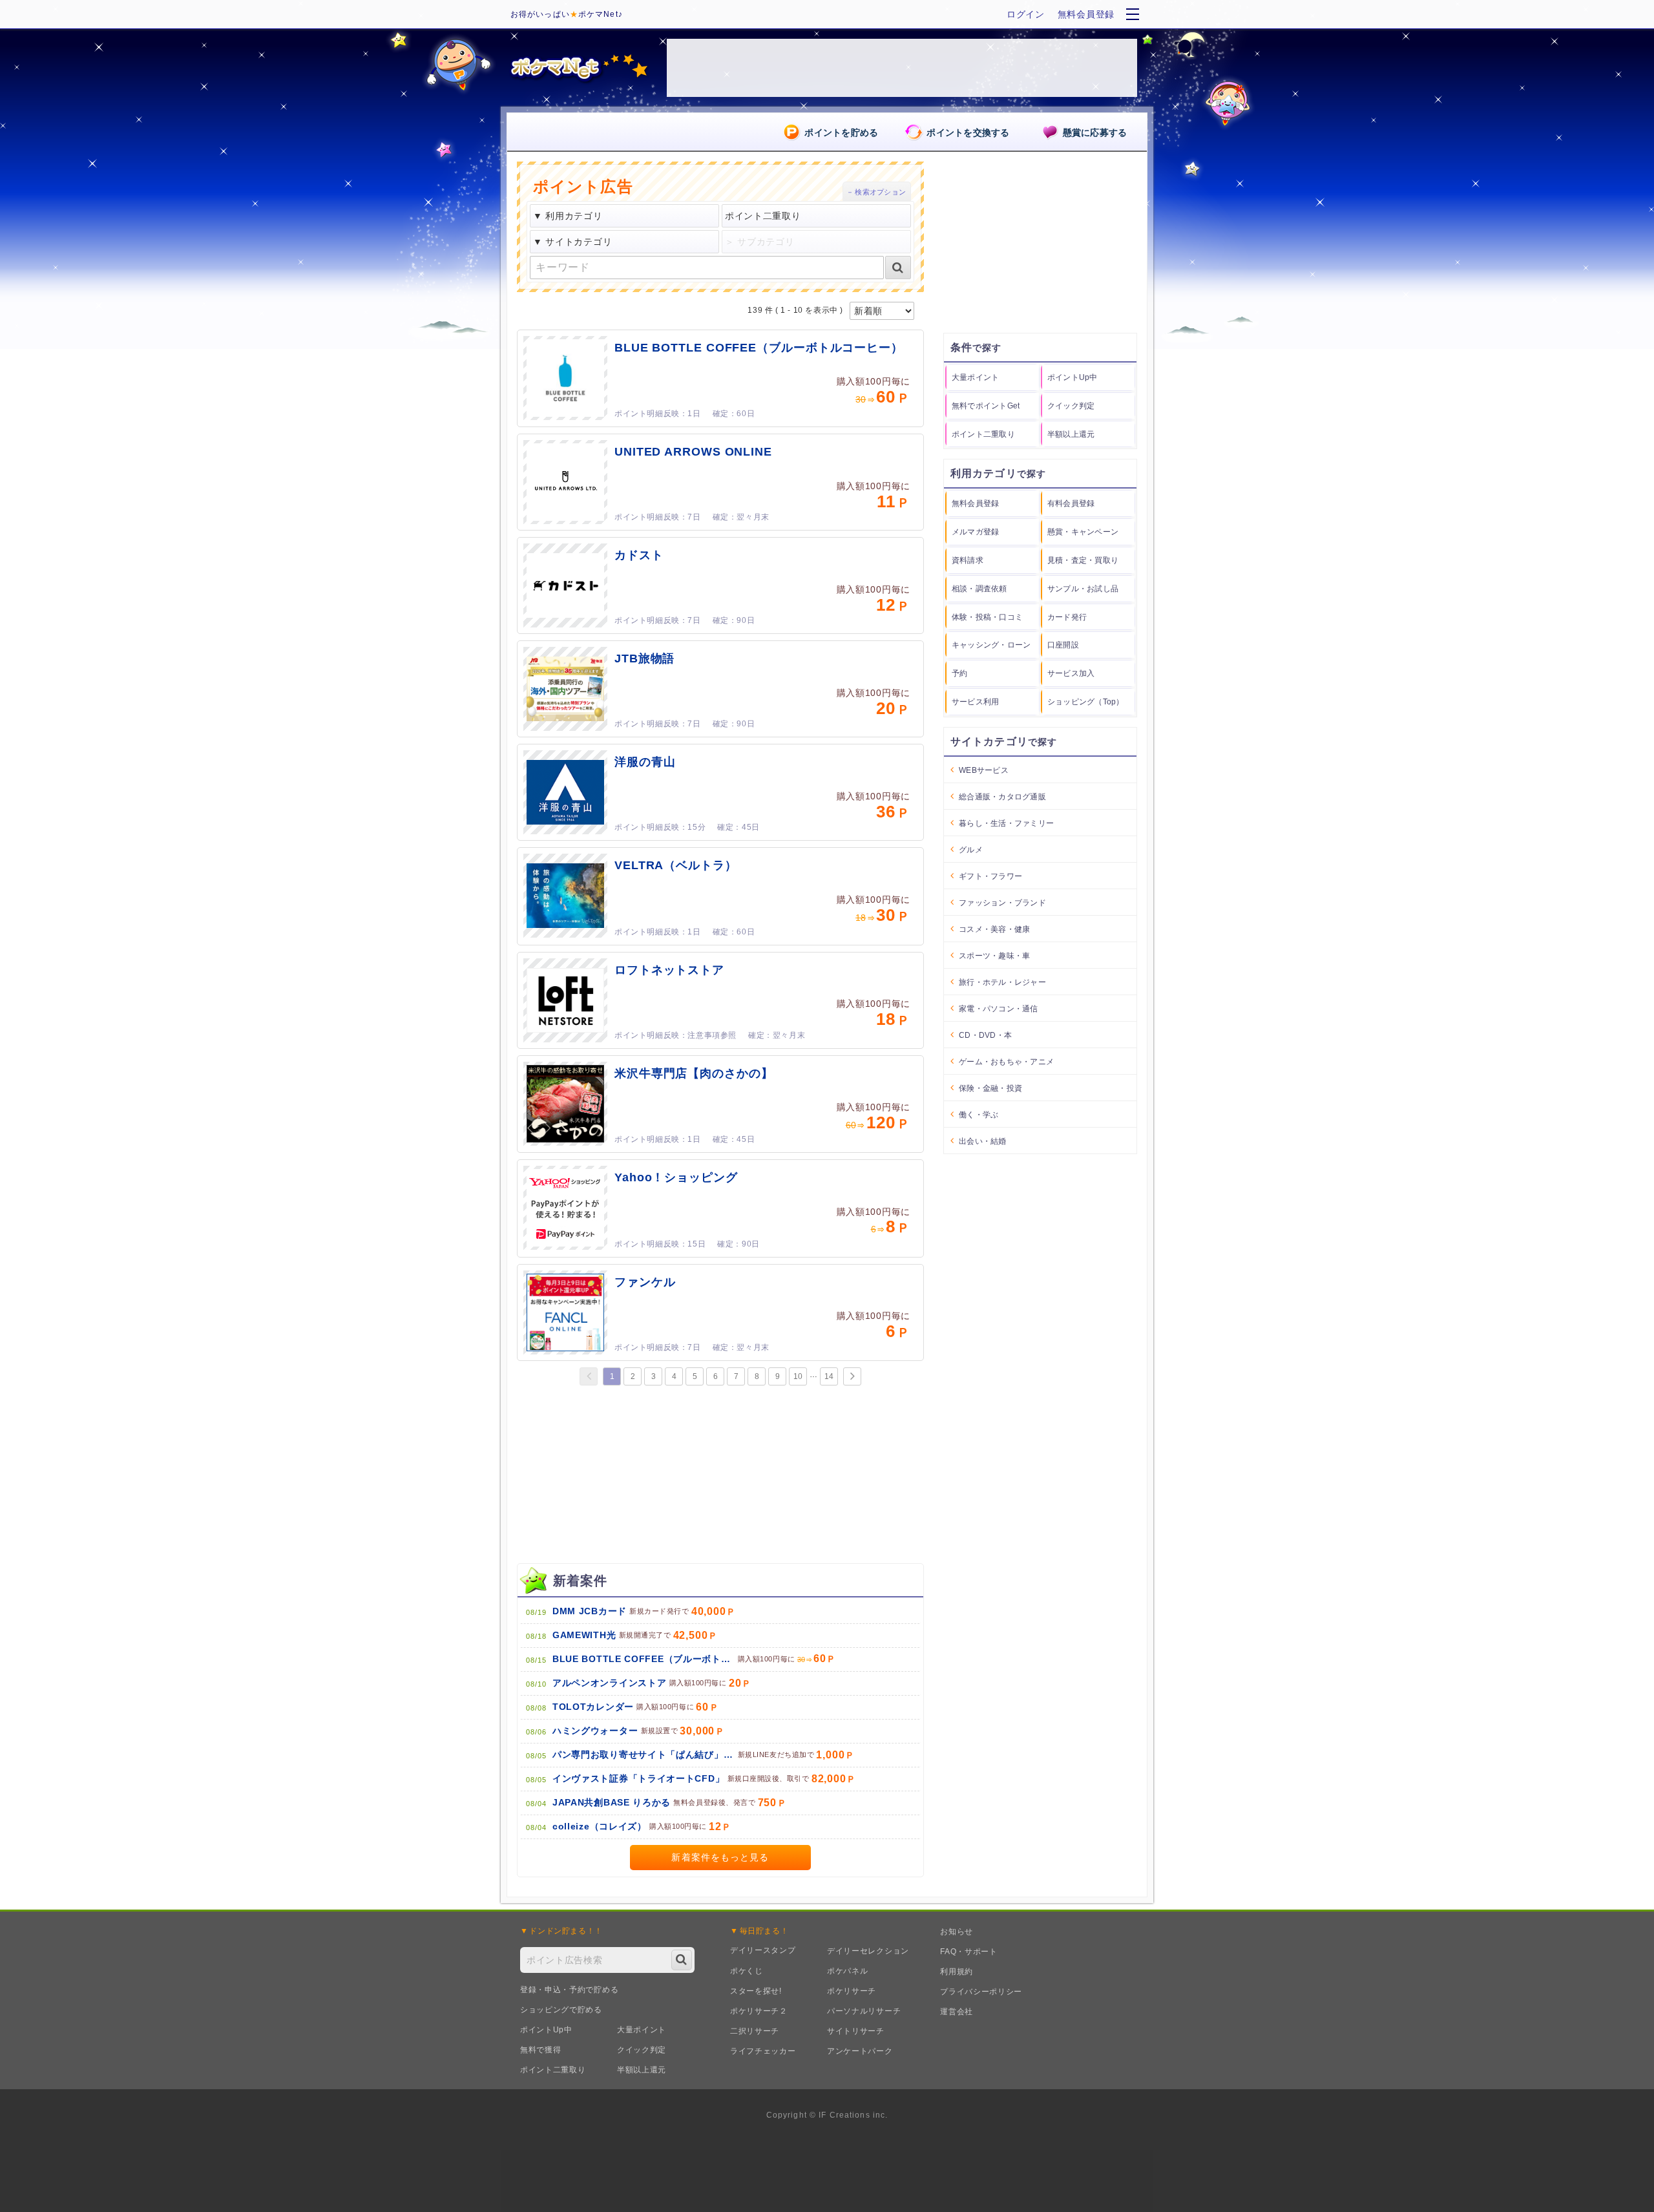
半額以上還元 (642, 2070)
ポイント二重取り (553, 2070)
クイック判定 (642, 2050)
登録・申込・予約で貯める (569, 1990)
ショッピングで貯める (561, 2010)
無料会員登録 (1086, 14)
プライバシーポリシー (981, 1992)
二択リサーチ (755, 2031)
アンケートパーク (860, 2051)
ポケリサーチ (852, 1991)
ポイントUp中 (546, 2030)
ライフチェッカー (763, 2051)
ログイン (1026, 14)
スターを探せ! (756, 1991)
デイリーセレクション (868, 1951)
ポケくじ (747, 1971)
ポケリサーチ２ (759, 2011)
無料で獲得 (541, 2050)
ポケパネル (848, 1971)
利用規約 (957, 1972)
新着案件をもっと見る (720, 1857)
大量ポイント (642, 2030)
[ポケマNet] (578, 68)
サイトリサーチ (856, 2031)
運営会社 (957, 2012)
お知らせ (957, 1932)
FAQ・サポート (969, 1952)
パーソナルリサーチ (864, 2011)
